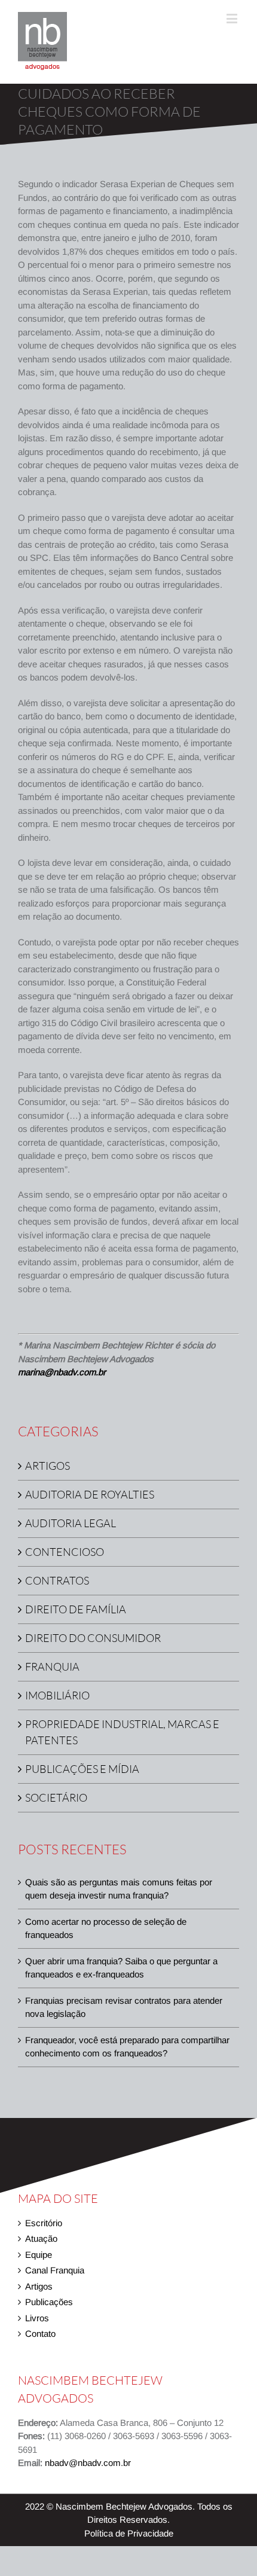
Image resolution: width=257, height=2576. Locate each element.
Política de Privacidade (129, 2533)
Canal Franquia (55, 2270)
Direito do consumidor (93, 1638)
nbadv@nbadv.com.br (88, 2463)
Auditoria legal (71, 1523)
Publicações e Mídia (82, 1769)
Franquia (52, 1667)
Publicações (49, 2302)
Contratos (57, 1580)
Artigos (48, 1466)
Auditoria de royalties (90, 1494)
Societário (56, 1797)
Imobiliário (57, 1695)
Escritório (44, 2223)
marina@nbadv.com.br (62, 1372)
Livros (37, 2318)
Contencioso (65, 1552)
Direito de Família (76, 1609)
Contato (40, 2334)
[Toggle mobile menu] (233, 18)
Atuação (41, 2238)
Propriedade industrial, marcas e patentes (122, 1732)
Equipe (39, 2255)
